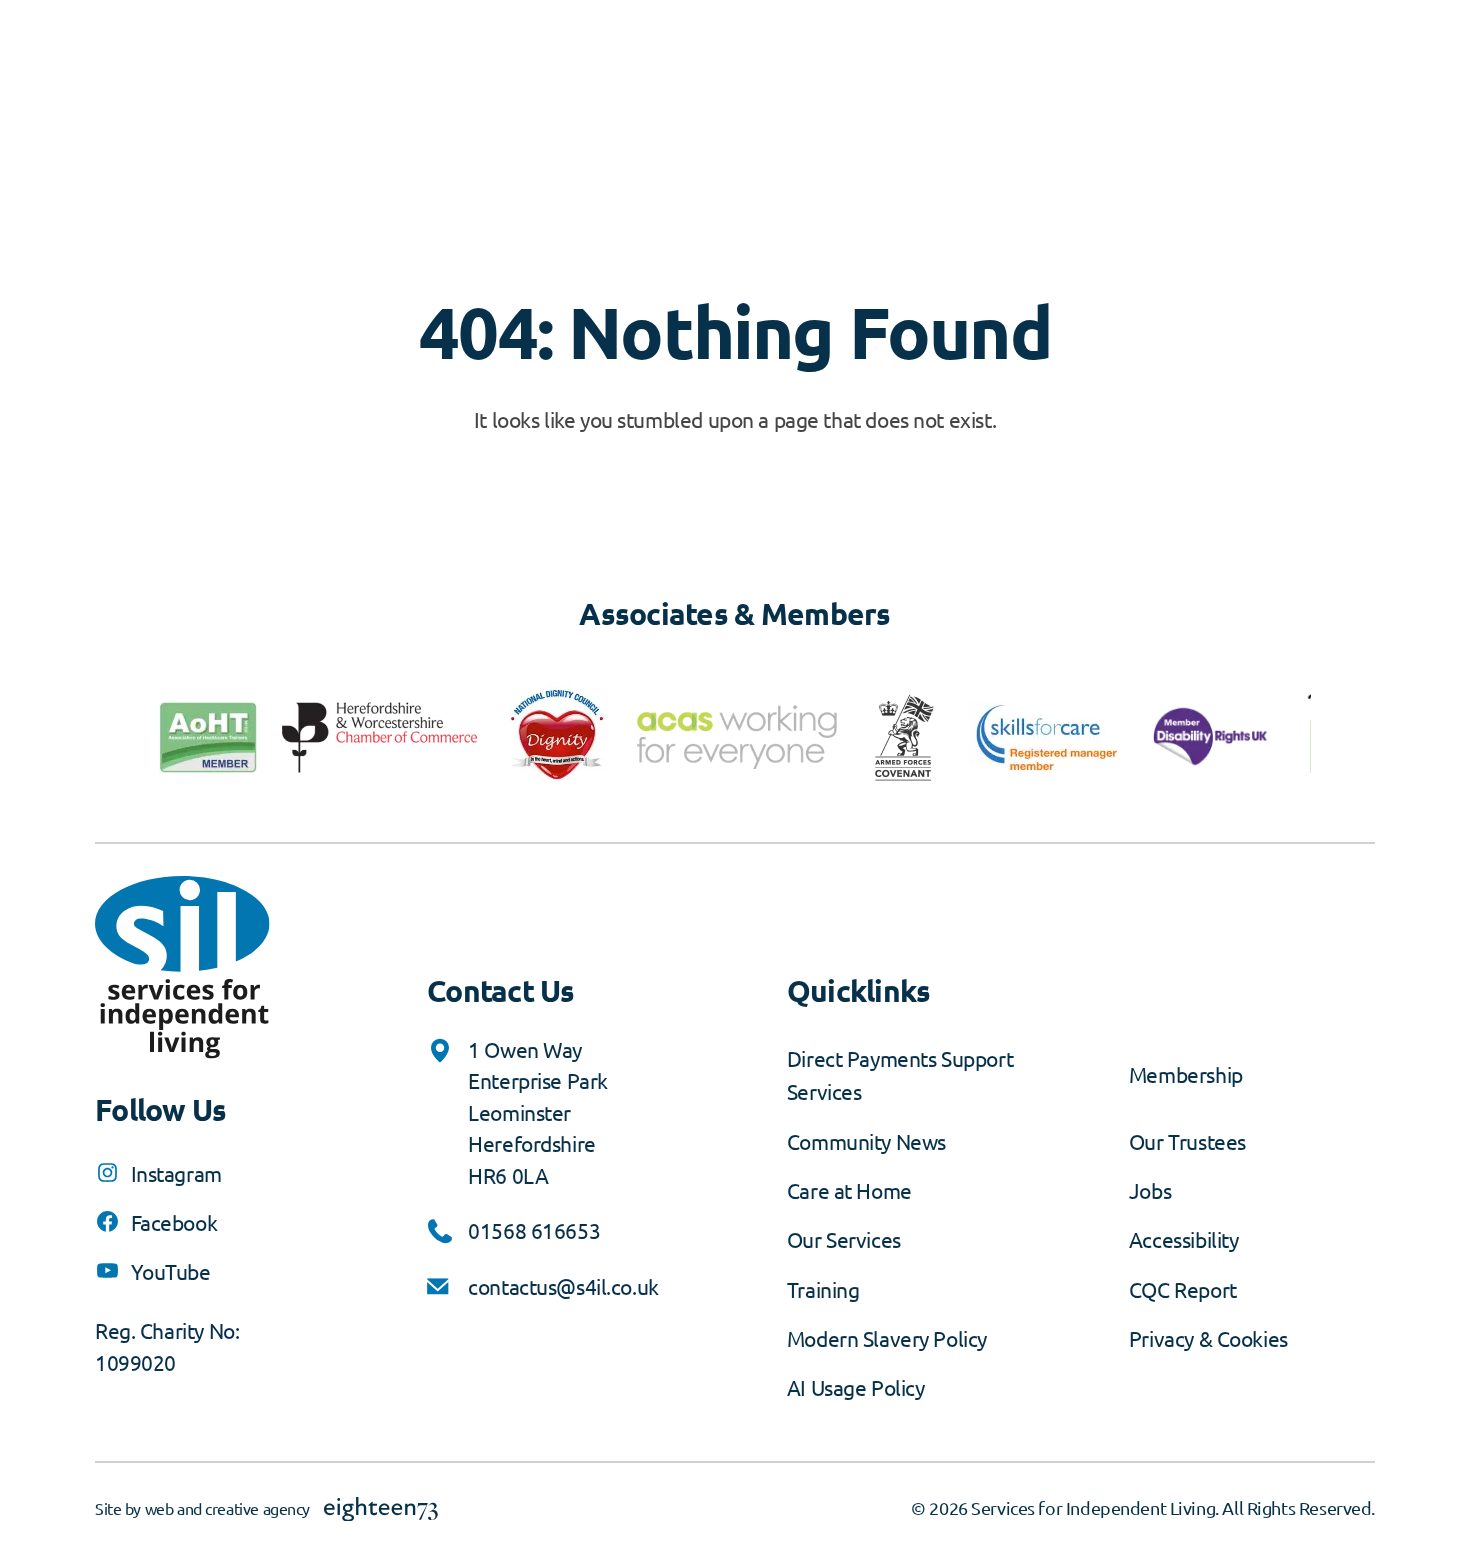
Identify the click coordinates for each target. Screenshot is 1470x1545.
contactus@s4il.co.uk (563, 1286)
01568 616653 (534, 1230)
